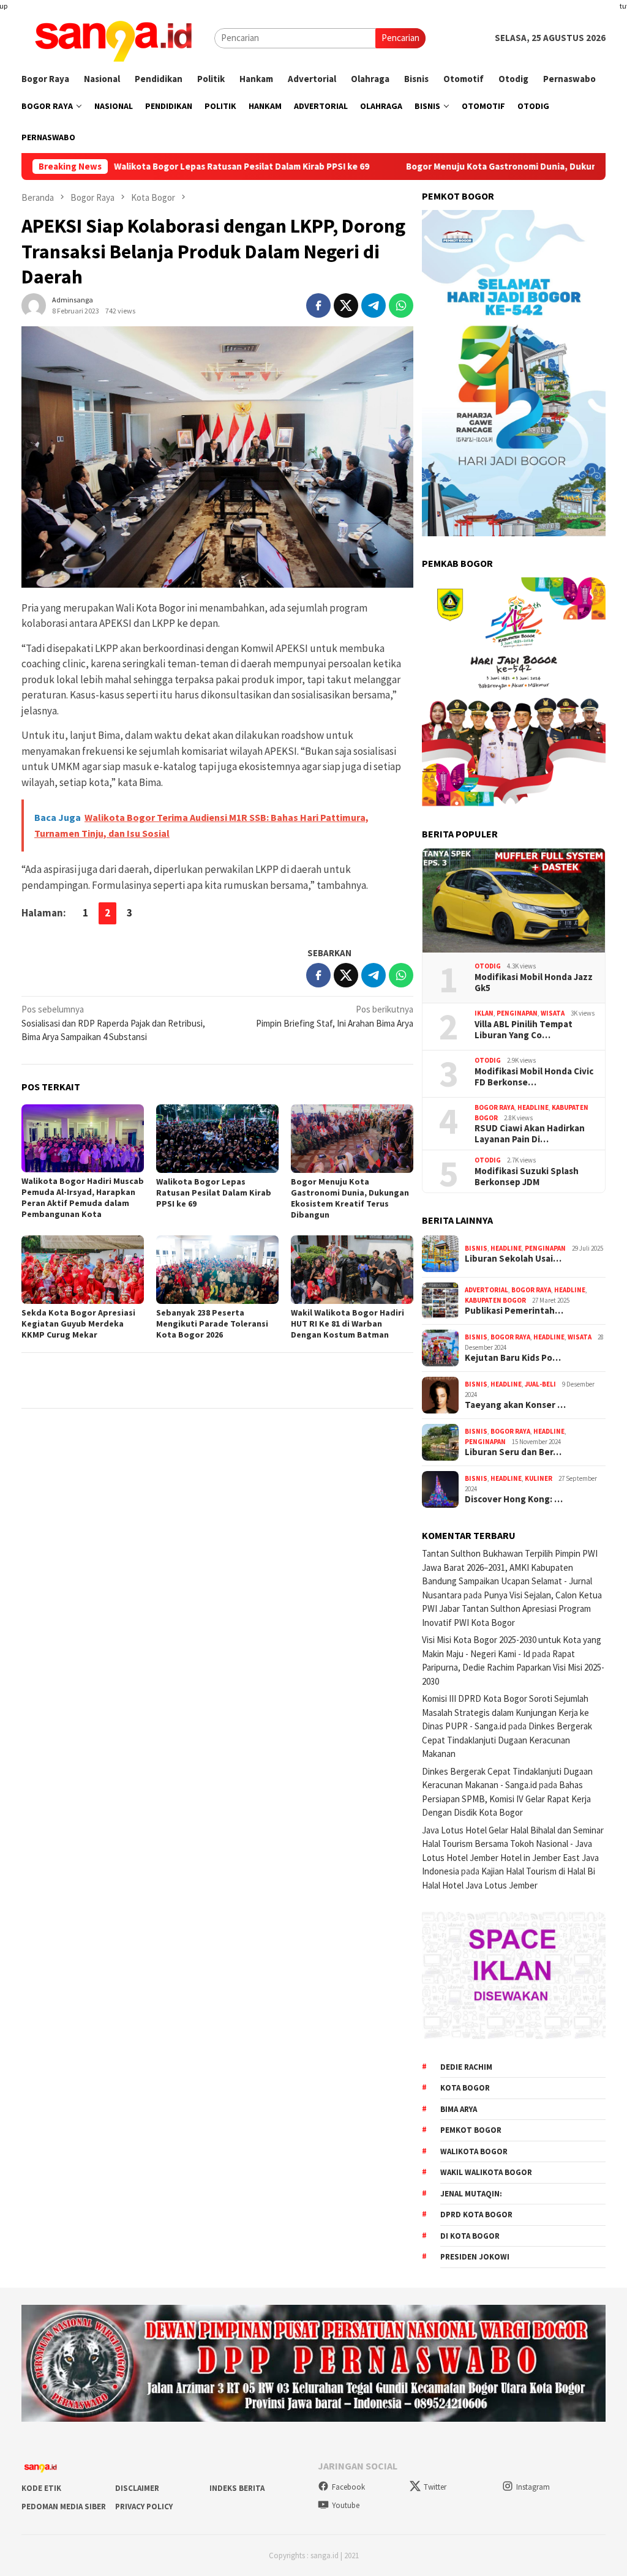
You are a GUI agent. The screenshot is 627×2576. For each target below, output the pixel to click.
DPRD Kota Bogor (476, 2215)
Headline (533, 1107)
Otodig (488, 966)
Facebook (348, 2487)
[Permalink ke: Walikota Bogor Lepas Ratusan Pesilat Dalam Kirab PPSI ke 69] (217, 1139)
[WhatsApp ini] (401, 305)
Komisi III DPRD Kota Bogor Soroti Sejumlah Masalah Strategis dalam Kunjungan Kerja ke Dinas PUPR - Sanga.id (505, 1712)
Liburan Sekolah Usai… (513, 1259)
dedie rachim (466, 2067)
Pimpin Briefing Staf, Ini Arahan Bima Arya (335, 1016)
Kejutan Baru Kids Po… (513, 1358)
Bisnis (476, 1248)
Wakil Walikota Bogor (486, 2172)
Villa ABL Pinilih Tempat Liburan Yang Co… (524, 1030)
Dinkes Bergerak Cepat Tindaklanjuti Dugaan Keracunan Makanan (507, 1740)
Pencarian (400, 38)
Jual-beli (540, 1384)
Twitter (435, 2487)
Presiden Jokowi (475, 2257)
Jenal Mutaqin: (471, 2194)
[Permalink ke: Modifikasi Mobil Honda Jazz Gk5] (514, 900)
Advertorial (486, 1290)
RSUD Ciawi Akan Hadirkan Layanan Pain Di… (530, 1134)
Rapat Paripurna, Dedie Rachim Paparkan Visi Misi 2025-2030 (513, 1668)
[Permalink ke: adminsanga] (34, 305)
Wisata (553, 1013)
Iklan (484, 1013)
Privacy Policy (144, 2507)
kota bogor (465, 2088)
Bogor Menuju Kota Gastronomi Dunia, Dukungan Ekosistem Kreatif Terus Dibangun (350, 1198)
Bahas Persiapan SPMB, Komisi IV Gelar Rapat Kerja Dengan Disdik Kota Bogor (506, 1799)
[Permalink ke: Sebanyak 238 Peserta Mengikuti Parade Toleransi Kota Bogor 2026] (217, 1270)
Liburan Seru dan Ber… (513, 1452)
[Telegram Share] (374, 305)
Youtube (346, 2505)
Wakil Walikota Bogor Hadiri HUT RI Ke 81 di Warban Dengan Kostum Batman (347, 1324)
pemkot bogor (471, 2130)
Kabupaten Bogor (495, 1300)
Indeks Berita (237, 2488)
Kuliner (539, 1478)
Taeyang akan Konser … (515, 1405)
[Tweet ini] (346, 305)
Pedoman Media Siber (64, 2507)
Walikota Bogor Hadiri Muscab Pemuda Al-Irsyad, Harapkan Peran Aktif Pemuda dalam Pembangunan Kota (83, 1197)
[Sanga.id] (113, 37)
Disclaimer (137, 2488)
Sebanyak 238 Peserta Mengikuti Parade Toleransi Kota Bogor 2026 (212, 1324)
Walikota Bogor (474, 2151)
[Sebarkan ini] (318, 305)
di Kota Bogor (470, 2236)
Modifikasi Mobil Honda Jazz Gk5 (534, 983)
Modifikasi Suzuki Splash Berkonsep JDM (527, 1177)
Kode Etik (41, 2488)
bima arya (459, 2109)
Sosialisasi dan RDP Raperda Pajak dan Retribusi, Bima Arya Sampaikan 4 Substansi (113, 1023)
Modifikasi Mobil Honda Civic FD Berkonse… (534, 1077)
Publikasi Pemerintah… (514, 1311)
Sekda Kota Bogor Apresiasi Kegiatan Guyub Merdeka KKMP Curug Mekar (78, 1324)
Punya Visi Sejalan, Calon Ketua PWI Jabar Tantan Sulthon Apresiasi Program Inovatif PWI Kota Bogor (512, 1609)
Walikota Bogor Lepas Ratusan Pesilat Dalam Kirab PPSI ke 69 (175, 167)
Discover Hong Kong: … (514, 1499)
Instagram (533, 2487)
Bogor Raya (494, 1107)
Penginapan (517, 1013)
